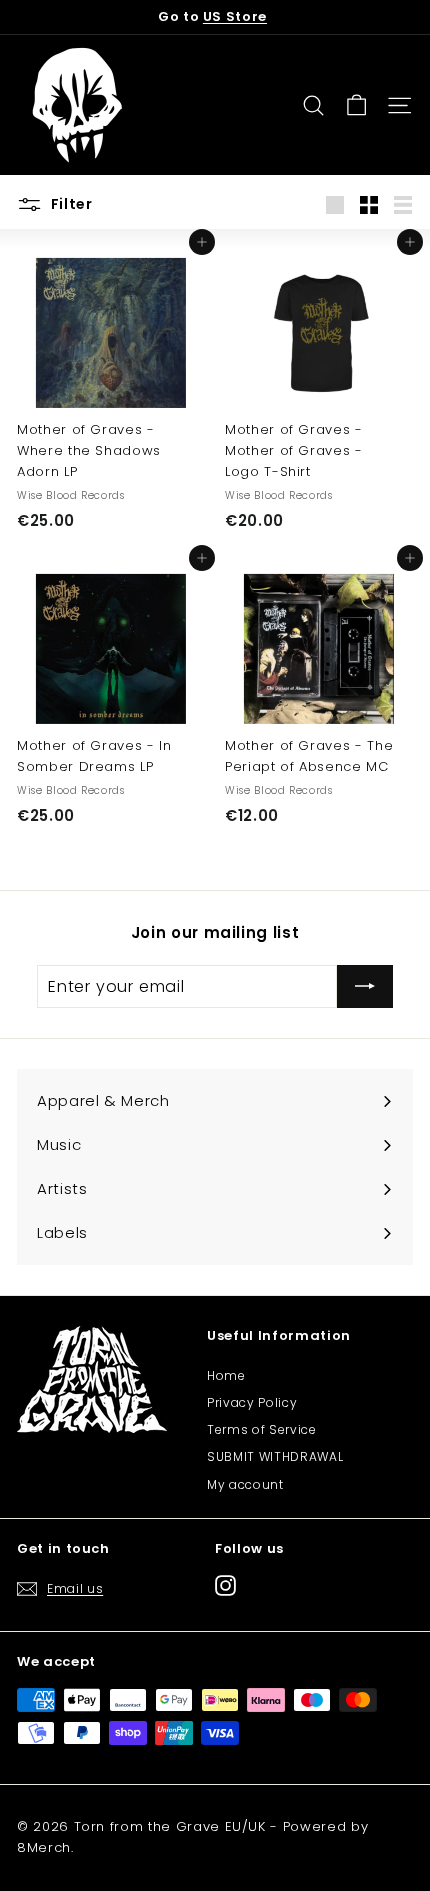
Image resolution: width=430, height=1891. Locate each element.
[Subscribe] (365, 987)
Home (226, 1375)
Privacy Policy (252, 1402)
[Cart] (356, 105)
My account (245, 1484)
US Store (235, 16)
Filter (70, 204)
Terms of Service (261, 1429)
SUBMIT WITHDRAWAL (275, 1456)
